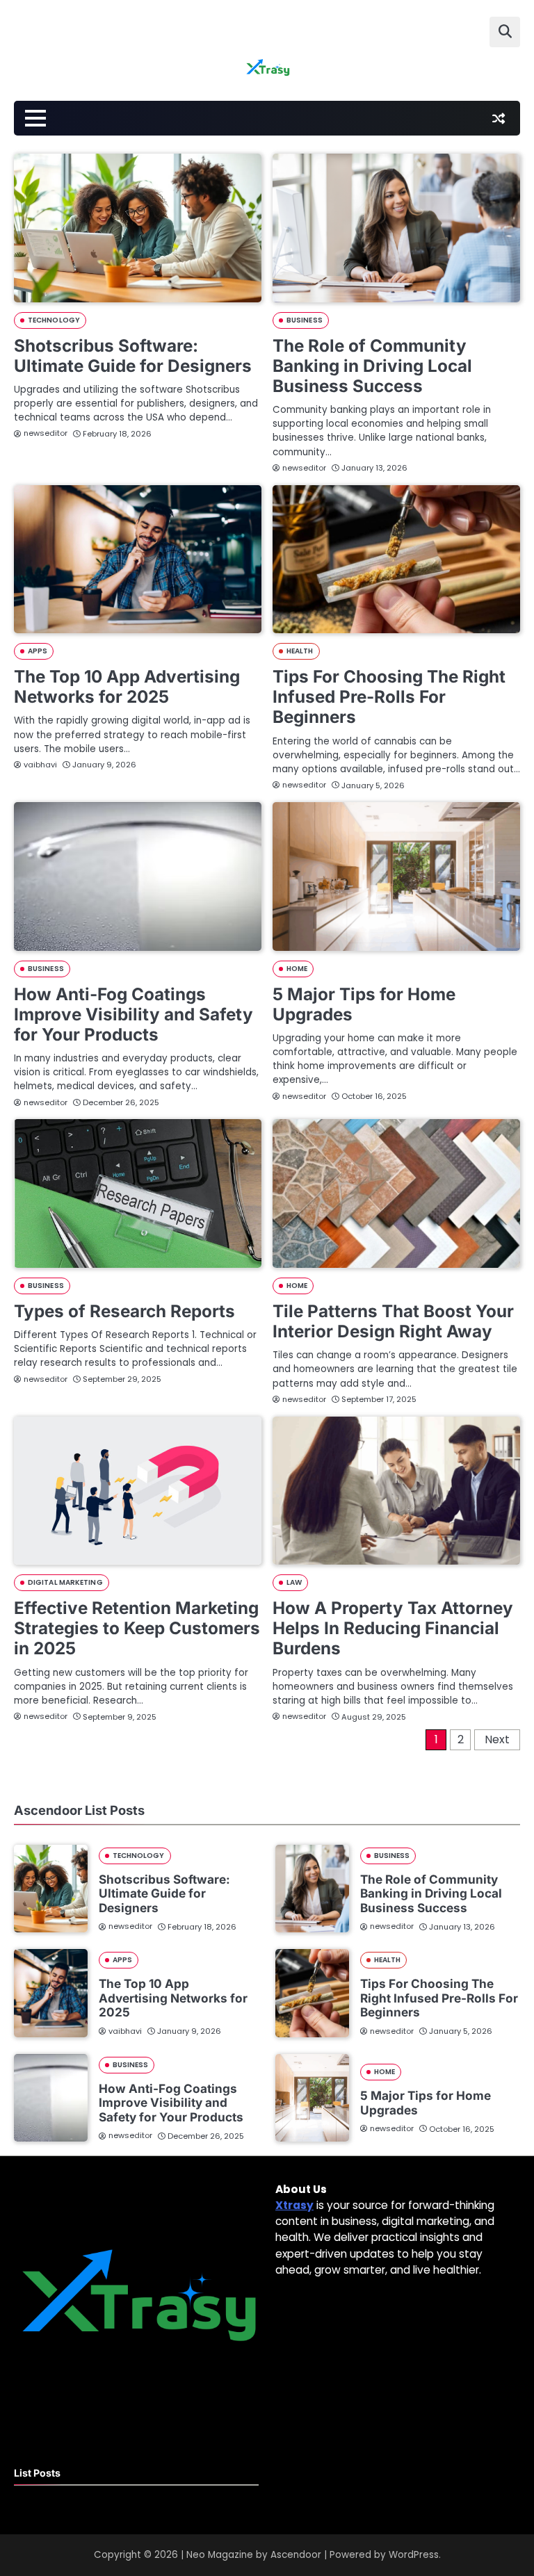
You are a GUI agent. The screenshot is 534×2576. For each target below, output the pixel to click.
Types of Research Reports (124, 1311)
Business (305, 320)
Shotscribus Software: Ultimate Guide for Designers (133, 356)
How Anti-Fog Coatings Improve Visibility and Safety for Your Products (133, 1014)
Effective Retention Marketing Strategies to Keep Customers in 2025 (137, 1628)
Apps (38, 651)
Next (497, 1739)
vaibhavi (40, 765)
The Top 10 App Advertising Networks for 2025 (127, 686)
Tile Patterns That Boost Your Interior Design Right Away (393, 1321)
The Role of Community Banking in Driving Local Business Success (372, 366)
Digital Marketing (65, 1582)
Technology (54, 320)
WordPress (414, 2555)
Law (294, 1582)
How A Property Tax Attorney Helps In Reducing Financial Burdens (393, 1628)
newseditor (46, 433)
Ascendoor (296, 2555)
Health (300, 651)
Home (297, 969)
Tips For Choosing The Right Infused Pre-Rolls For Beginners (389, 696)
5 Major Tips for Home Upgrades (364, 1004)
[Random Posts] (499, 118)
